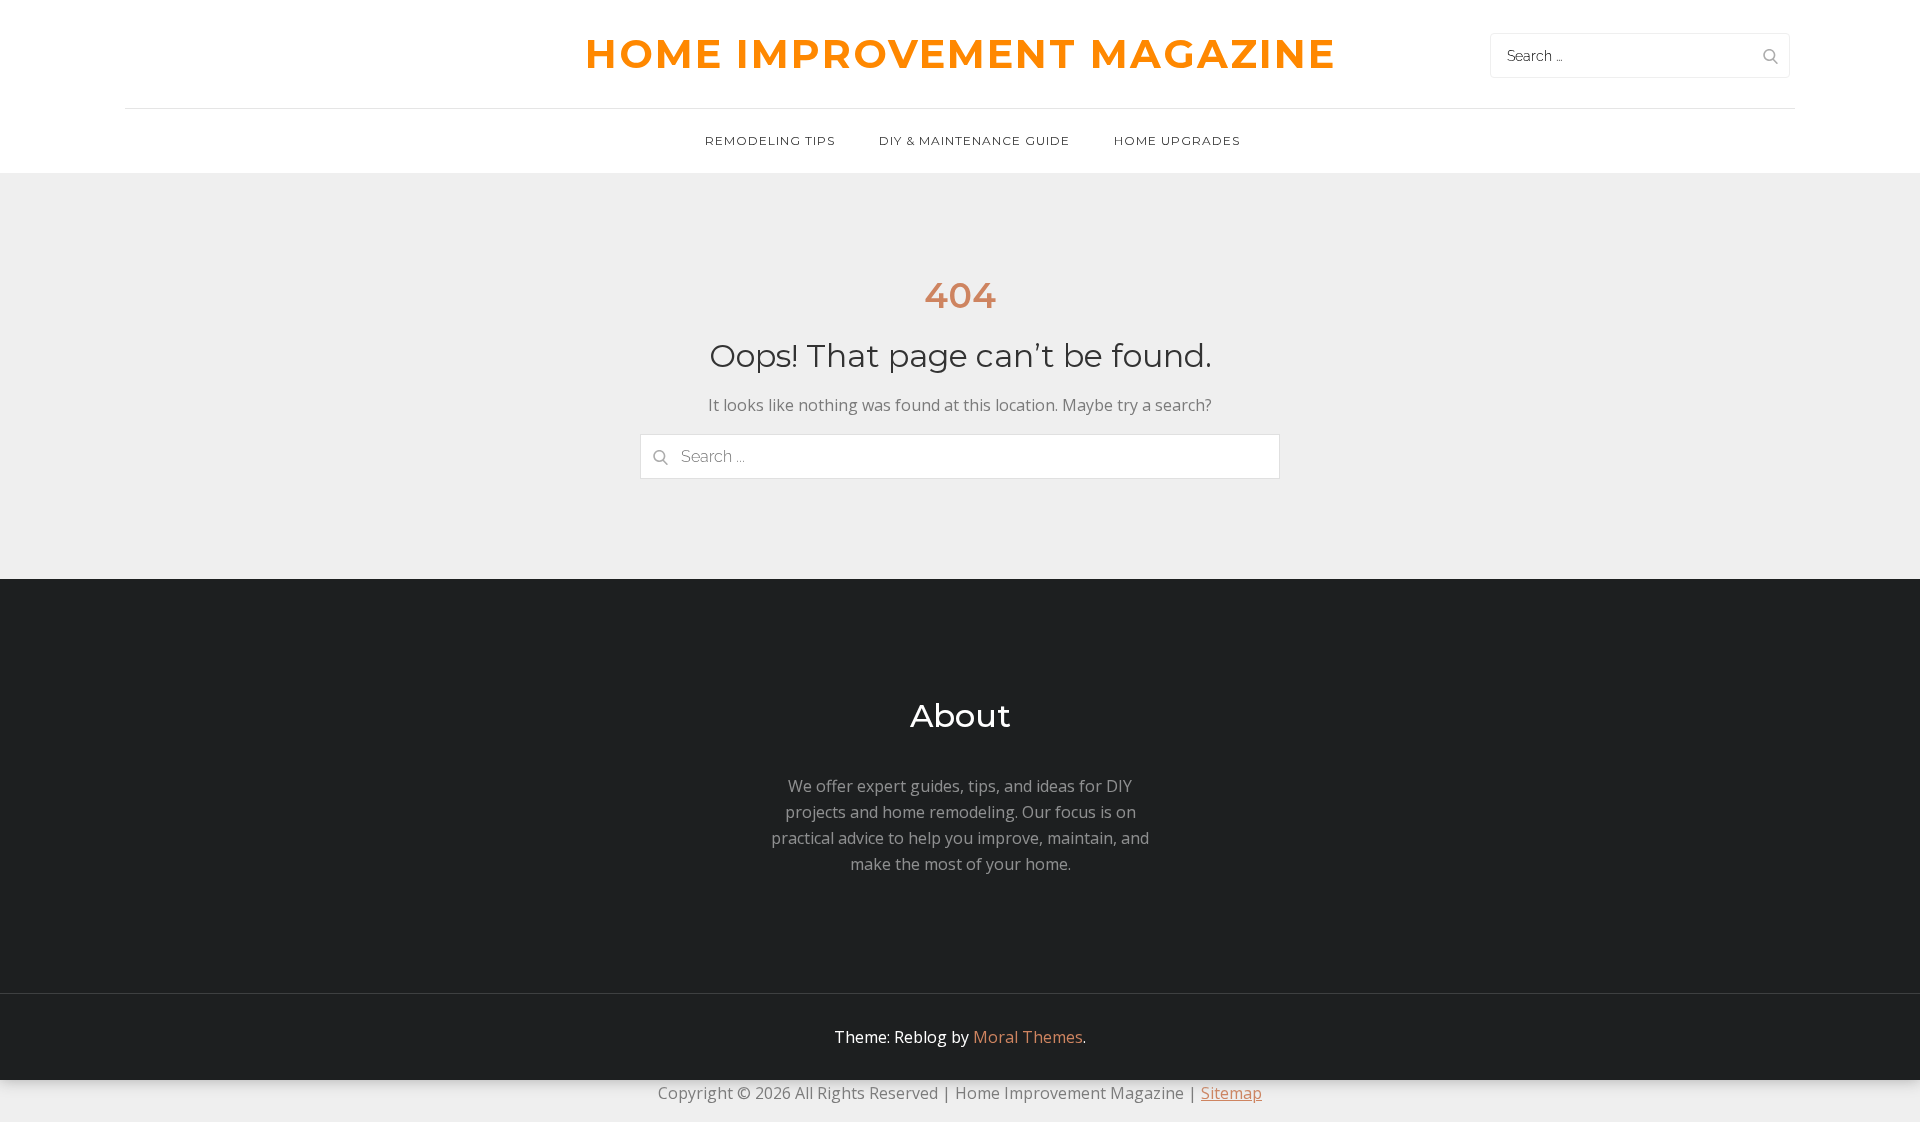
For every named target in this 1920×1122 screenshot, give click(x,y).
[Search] (1770, 55)
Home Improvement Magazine (960, 53)
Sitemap (1231, 1093)
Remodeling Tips (770, 140)
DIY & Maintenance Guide (974, 140)
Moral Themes (1028, 1037)
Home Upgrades (1177, 140)
